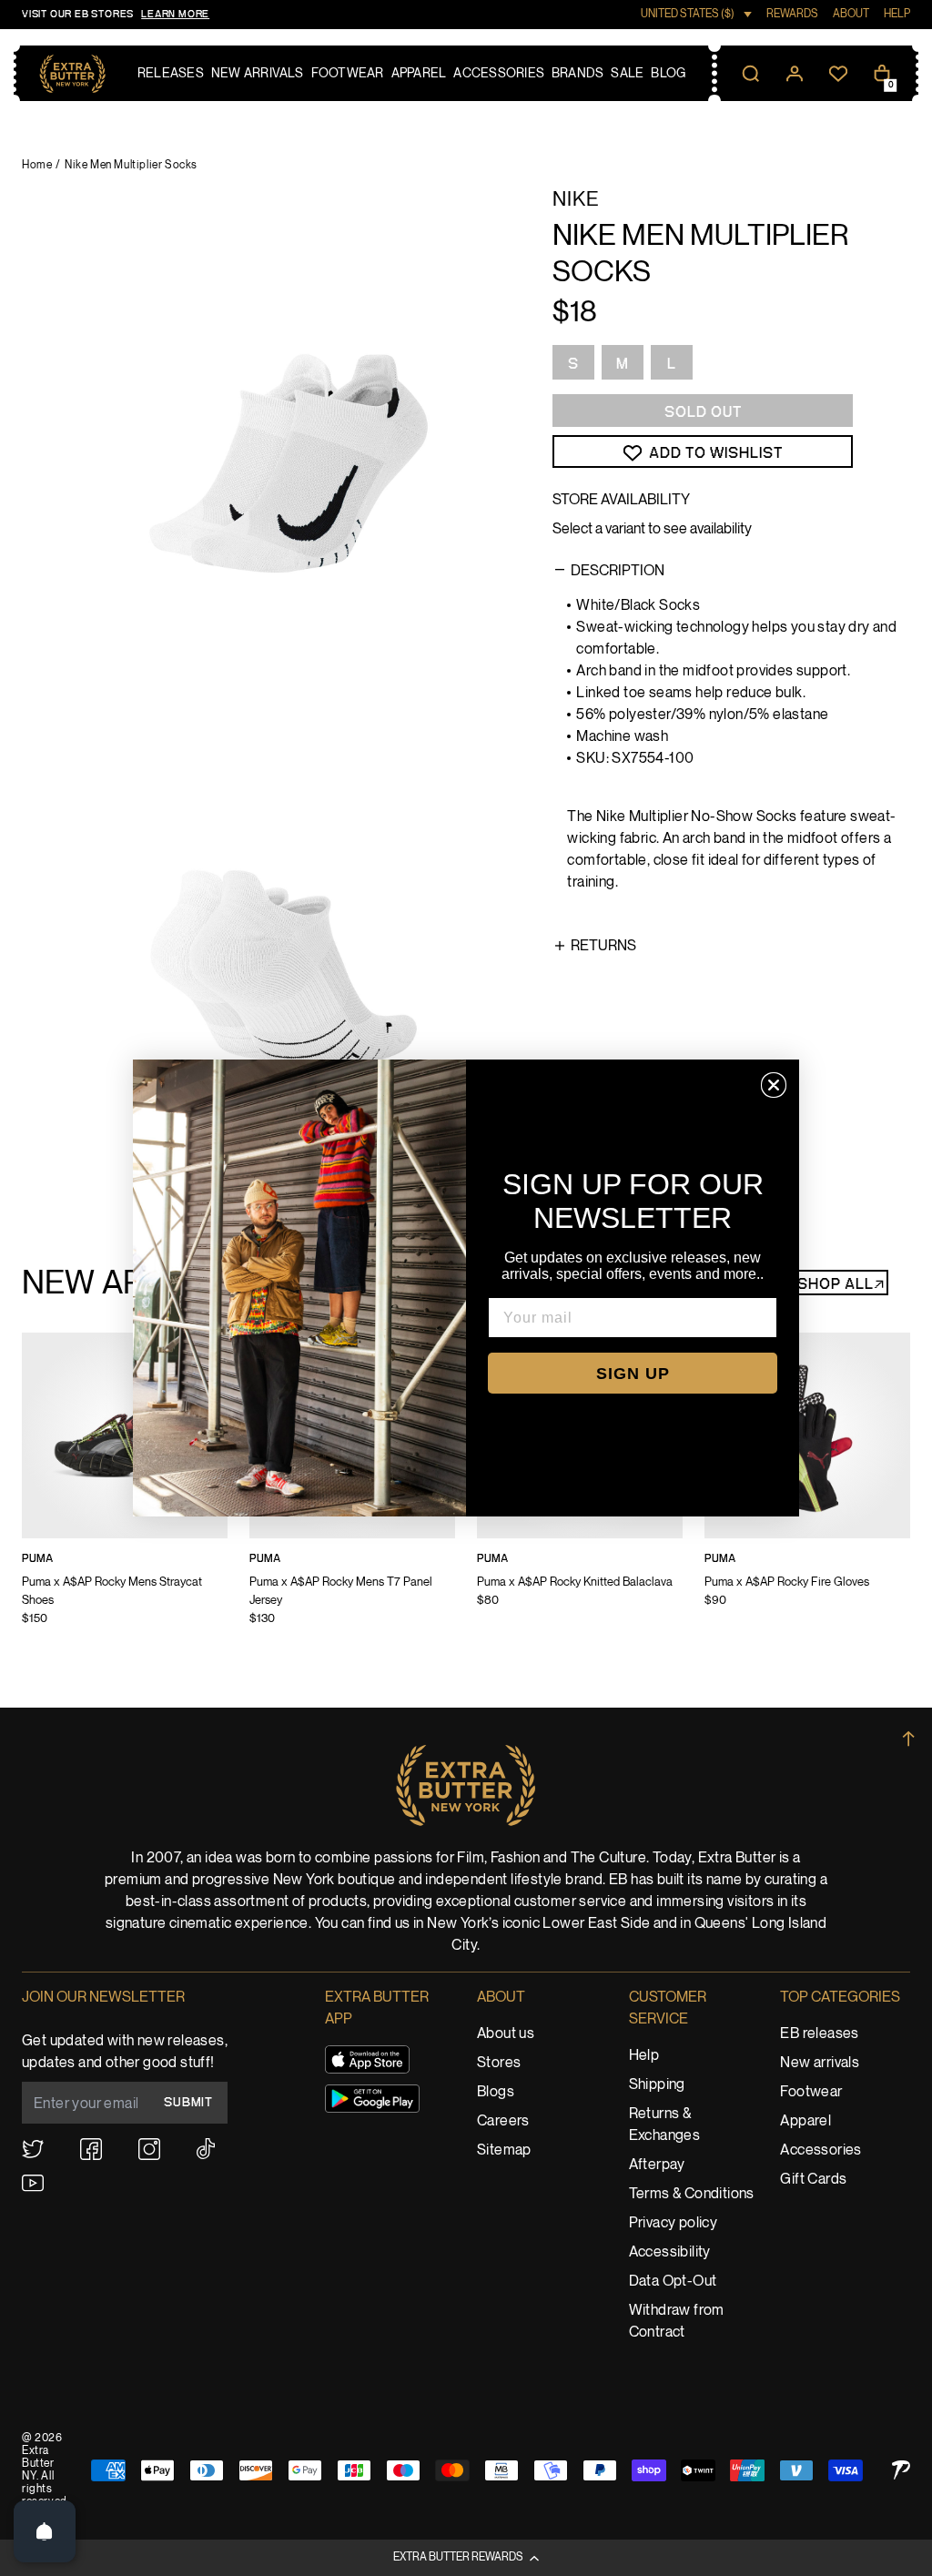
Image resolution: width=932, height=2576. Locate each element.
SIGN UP (633, 1374)
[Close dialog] (774, 1085)
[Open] (45, 2531)
